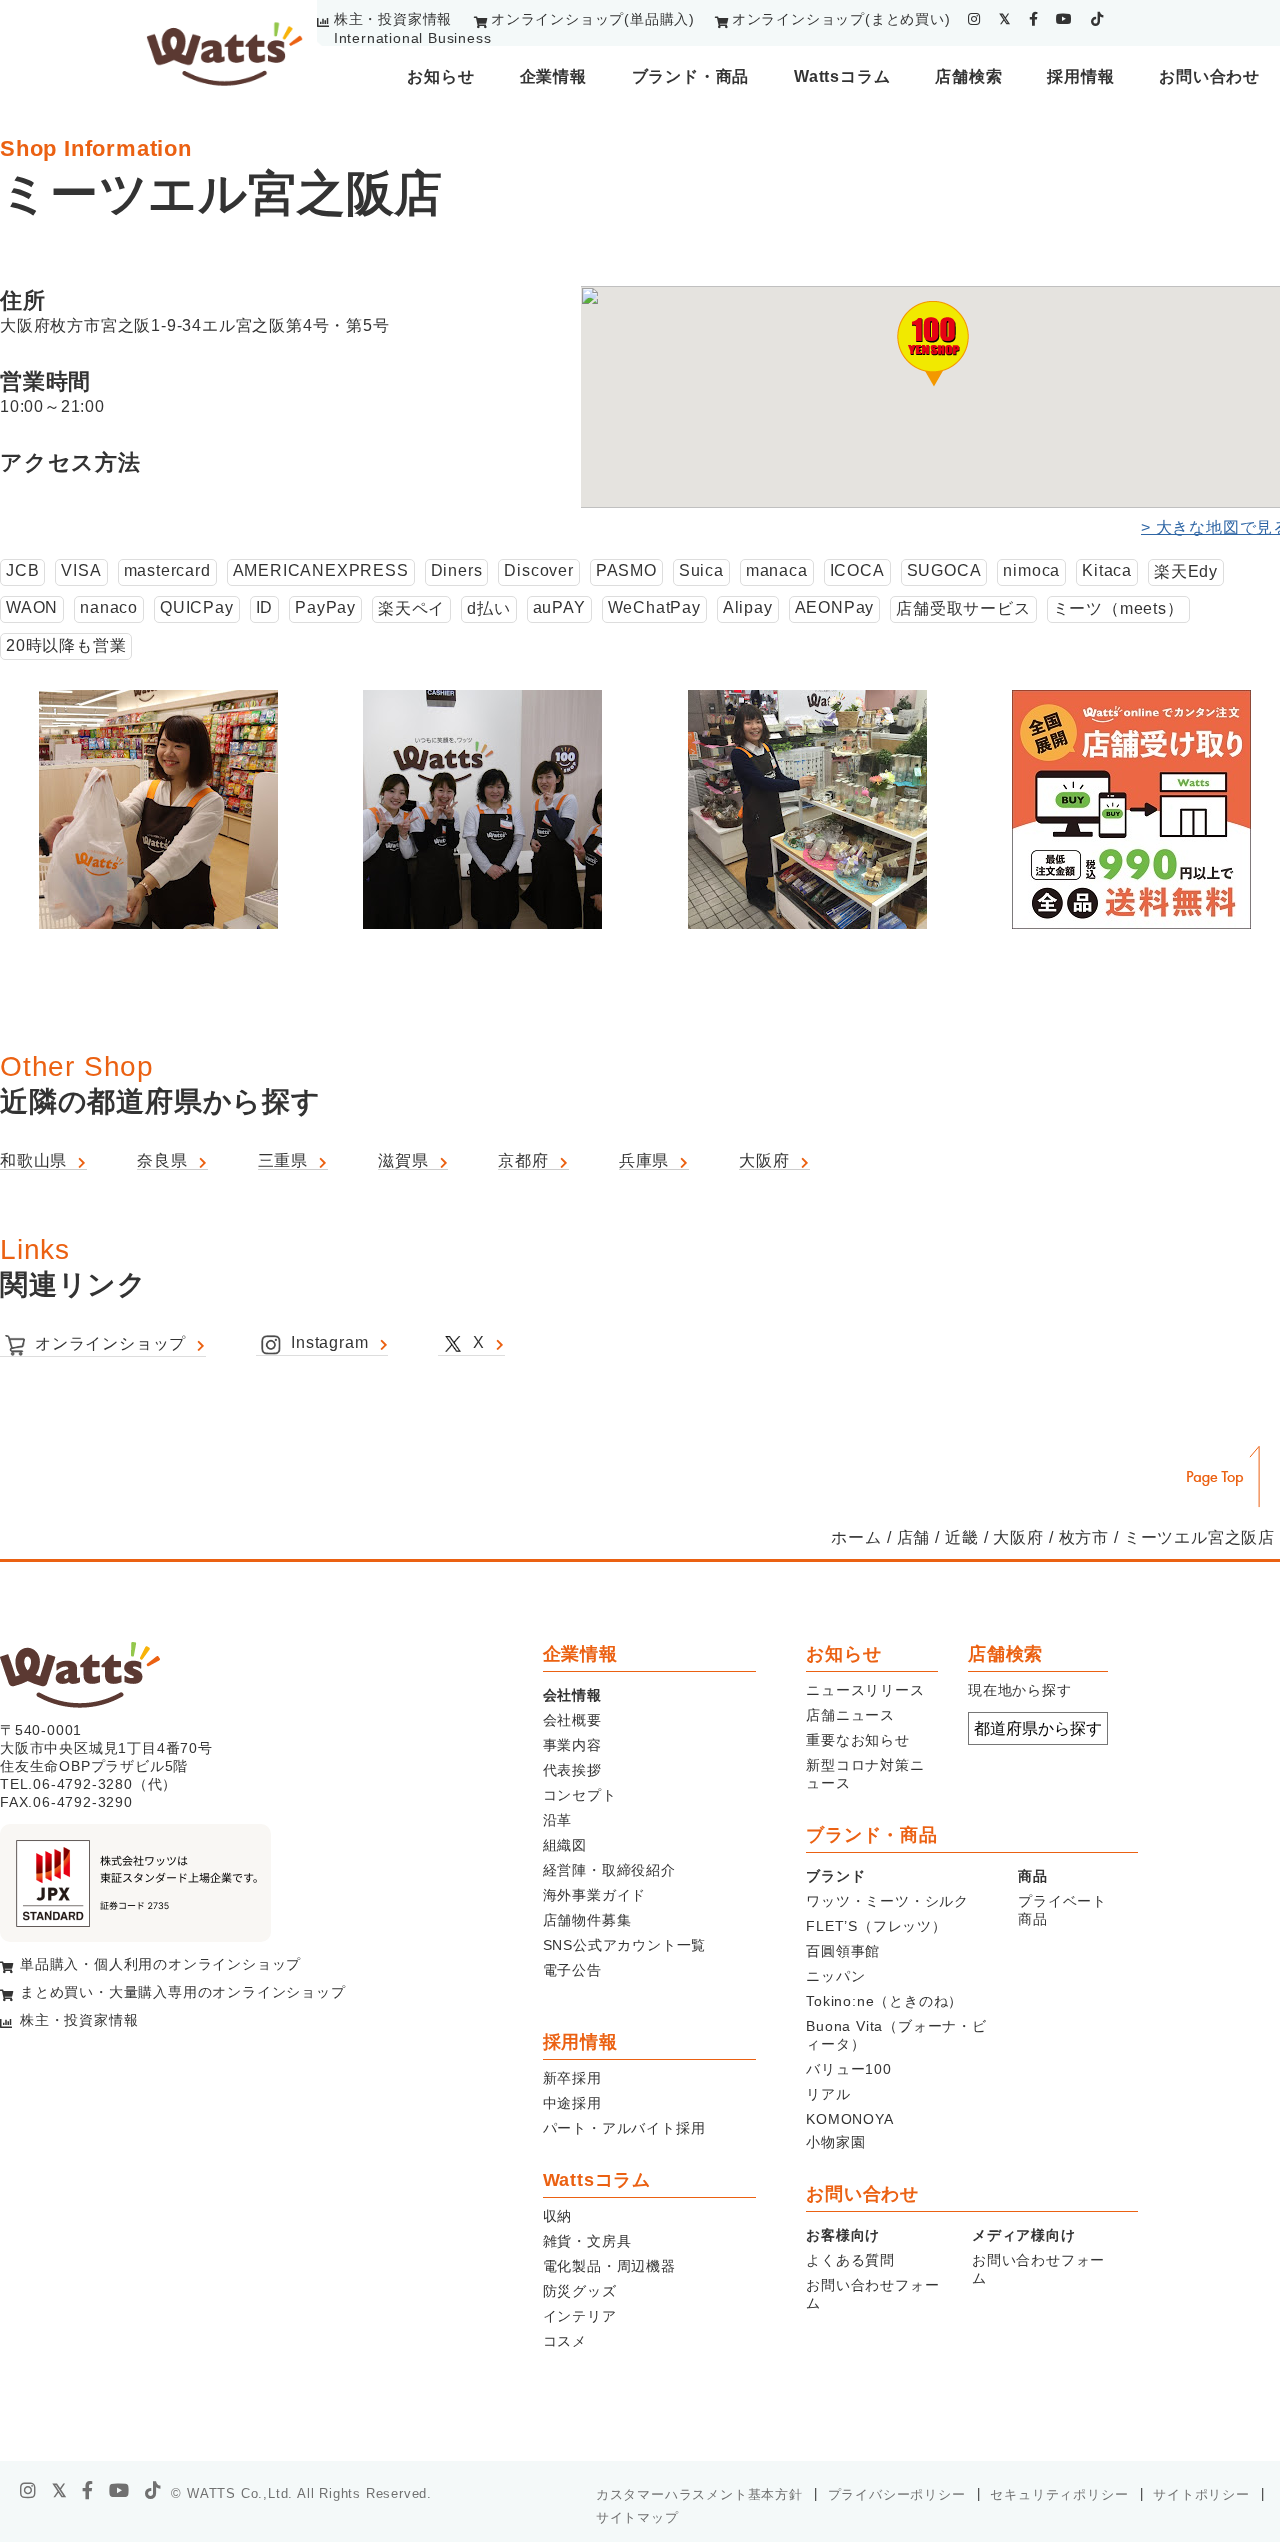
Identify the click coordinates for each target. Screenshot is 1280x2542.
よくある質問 (850, 2260)
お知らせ (440, 76)
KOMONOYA (849, 2119)
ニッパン (835, 1976)
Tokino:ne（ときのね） (884, 2001)
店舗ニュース (850, 1715)
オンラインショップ (110, 1343)
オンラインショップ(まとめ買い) (841, 19)
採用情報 (1080, 76)
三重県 (283, 1160)
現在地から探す (1020, 1690)
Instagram (329, 1342)
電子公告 (572, 1970)
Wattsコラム (842, 76)
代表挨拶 (572, 1770)
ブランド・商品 (691, 76)
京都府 (523, 1160)
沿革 (558, 1820)
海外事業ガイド (595, 1895)
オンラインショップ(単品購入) (593, 19)
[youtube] (1064, 19)
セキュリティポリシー (1059, 2494)
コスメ (565, 2341)
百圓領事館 (843, 1951)
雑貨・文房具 (587, 2241)
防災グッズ (580, 2291)
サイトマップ (637, 2517)
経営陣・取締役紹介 (609, 1870)
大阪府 (764, 1160)
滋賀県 (403, 1160)
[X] (60, 2491)
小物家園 (835, 2142)
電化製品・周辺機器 (609, 2266)
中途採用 (572, 2103)
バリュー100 (849, 2069)
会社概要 (572, 1720)
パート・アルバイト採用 (624, 2128)
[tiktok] (1097, 19)
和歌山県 (33, 1160)
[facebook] (1034, 19)
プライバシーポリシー (897, 2494)
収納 (558, 2216)
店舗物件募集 (587, 1920)
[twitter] (1005, 19)
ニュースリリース (865, 1690)
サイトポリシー (1201, 2494)
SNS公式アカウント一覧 (625, 1945)
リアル (828, 2094)
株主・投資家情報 (393, 19)
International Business (413, 38)
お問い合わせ (1209, 76)
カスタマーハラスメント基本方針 (699, 2494)
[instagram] (974, 19)
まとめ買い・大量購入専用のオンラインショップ (183, 1992)
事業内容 (572, 1745)
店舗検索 (968, 76)
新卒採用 (572, 2078)
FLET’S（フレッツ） (876, 1926)
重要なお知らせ (858, 1740)
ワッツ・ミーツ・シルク (887, 1901)
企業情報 (553, 76)
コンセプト (580, 1795)
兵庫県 (644, 1160)
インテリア (580, 2316)
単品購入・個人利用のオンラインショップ (160, 1964)
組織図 (565, 1845)
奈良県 (162, 1160)
